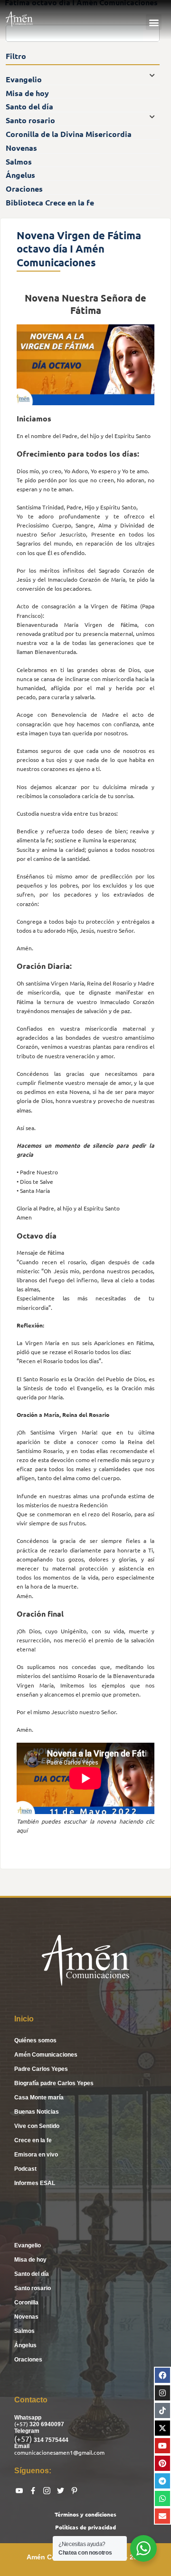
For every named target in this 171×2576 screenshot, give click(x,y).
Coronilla (26, 2303)
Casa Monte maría (39, 2098)
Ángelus (25, 2345)
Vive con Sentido (37, 2126)
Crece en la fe (33, 2140)
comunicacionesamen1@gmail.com (59, 2452)
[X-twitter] (162, 2428)
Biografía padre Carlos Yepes (54, 2083)
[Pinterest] (162, 2463)
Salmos (24, 2331)
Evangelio (28, 2245)
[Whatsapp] (162, 2498)
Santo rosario (33, 2288)
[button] (154, 22)
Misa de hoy (30, 2260)
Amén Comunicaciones (46, 2055)
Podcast (25, 2169)
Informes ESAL (35, 2183)
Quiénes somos (35, 2040)
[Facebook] (162, 2375)
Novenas (26, 2317)
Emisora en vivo (36, 2155)
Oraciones (28, 2360)
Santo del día (32, 2274)
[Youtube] (162, 2446)
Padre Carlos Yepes (41, 2069)
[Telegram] (162, 2481)
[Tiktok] (162, 2410)
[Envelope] (162, 2516)
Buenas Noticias (37, 2112)
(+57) (22, 2424)
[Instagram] (162, 2393)
